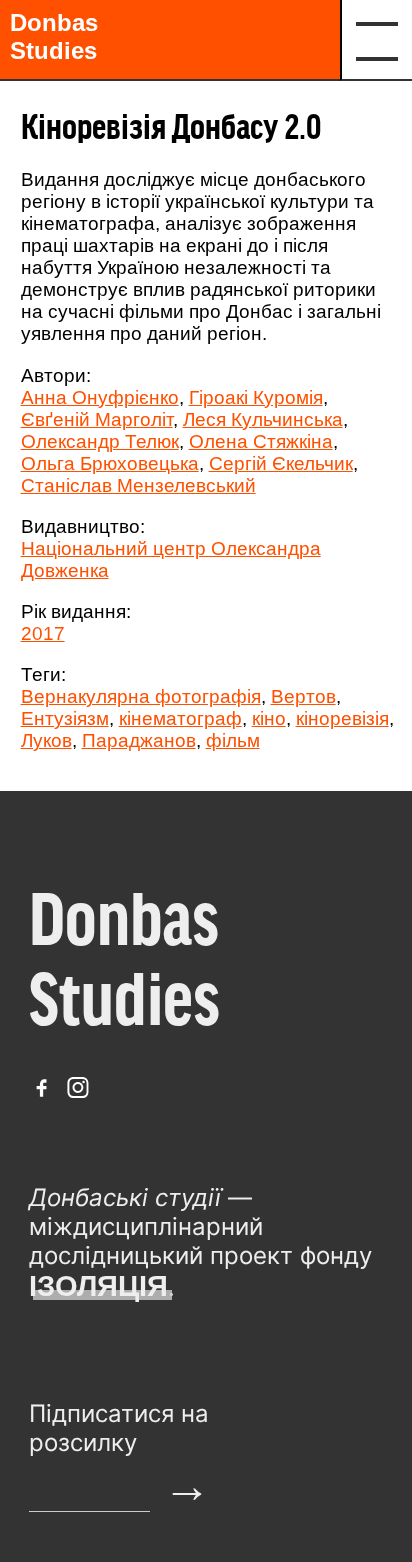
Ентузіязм (65, 718)
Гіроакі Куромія (256, 397)
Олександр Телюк (100, 441)
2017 (43, 633)
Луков (46, 740)
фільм (233, 740)
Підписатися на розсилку (119, 1428)
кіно (269, 718)
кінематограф (180, 718)
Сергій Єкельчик (281, 463)
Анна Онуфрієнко (100, 397)
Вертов (303, 696)
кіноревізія (342, 718)
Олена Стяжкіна (261, 441)
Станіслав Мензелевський (138, 485)
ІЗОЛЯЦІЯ (98, 1286)
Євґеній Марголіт (97, 419)
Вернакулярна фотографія (141, 696)
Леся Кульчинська (263, 419)
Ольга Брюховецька (110, 463)
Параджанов (139, 740)
